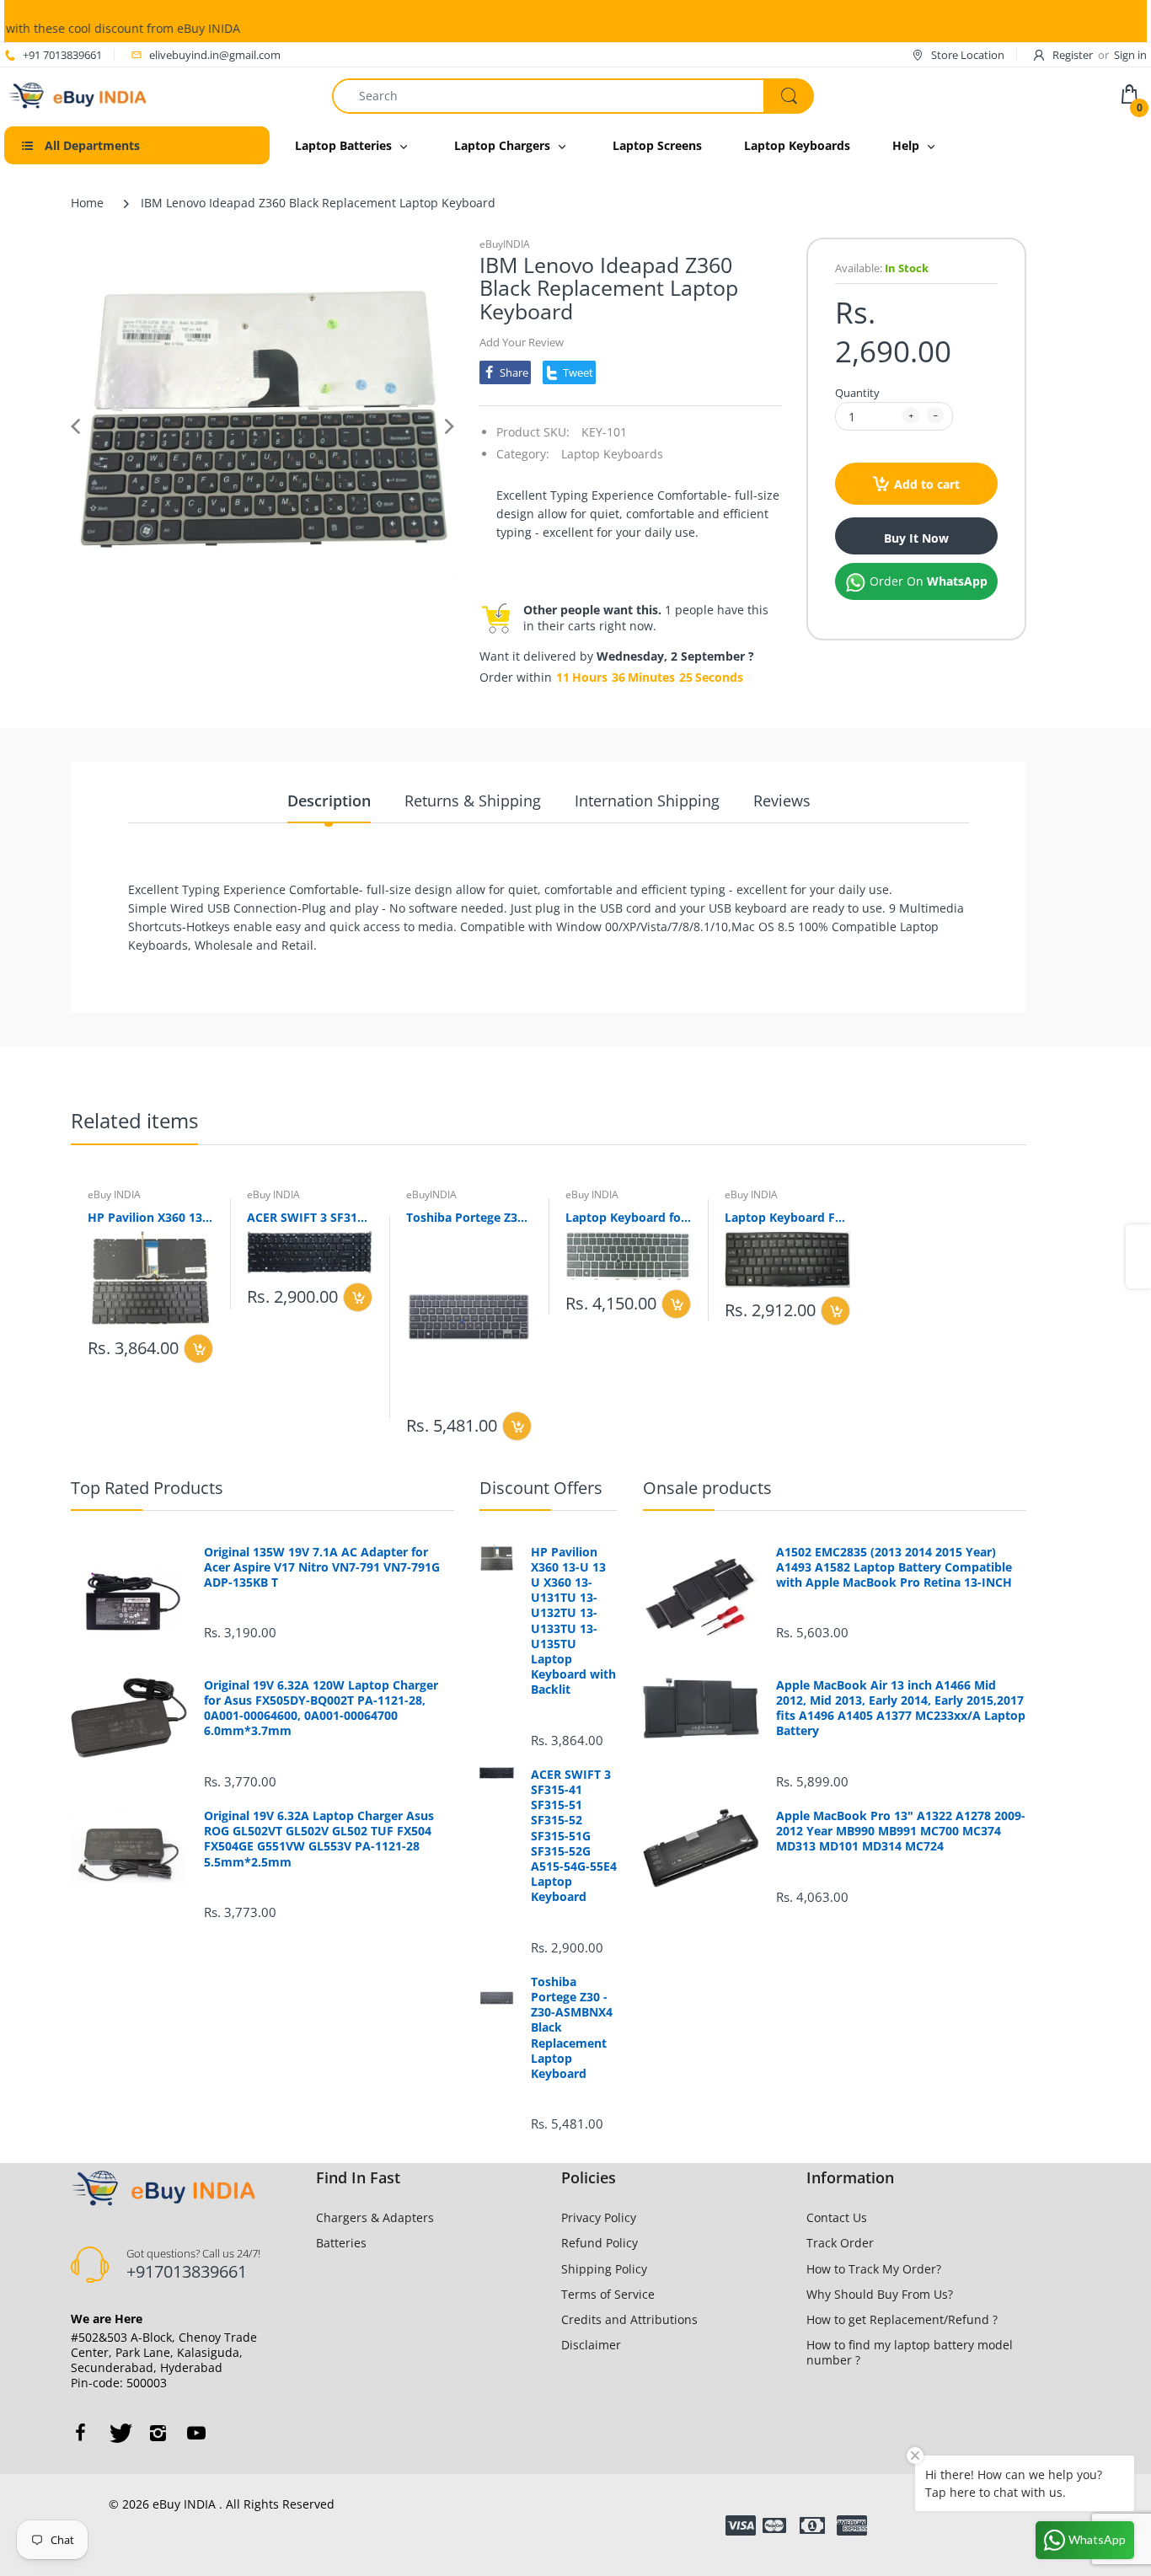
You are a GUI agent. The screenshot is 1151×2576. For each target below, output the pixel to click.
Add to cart (927, 484)
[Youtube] (196, 2433)
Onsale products (707, 1488)
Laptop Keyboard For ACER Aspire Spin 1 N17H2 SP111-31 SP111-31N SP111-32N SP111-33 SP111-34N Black (787, 1217)
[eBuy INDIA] (80, 94)
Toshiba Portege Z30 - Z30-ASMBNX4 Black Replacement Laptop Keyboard (469, 1217)
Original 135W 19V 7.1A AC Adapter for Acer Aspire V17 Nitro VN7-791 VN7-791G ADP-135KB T (322, 1567)
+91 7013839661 (62, 55)
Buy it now (916, 538)
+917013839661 (187, 2271)
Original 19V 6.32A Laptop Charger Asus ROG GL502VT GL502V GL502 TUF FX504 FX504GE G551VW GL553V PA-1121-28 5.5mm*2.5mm (319, 1839)
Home (87, 203)
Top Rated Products (147, 1488)
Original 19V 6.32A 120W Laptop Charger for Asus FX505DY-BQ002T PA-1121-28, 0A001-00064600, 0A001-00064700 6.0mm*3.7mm (321, 1708)
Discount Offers (541, 1488)
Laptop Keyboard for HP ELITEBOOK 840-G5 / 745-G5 (628, 1217)
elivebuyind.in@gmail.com (215, 55)
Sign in (1130, 55)
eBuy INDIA (114, 1194)
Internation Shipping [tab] (647, 801)
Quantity (857, 393)
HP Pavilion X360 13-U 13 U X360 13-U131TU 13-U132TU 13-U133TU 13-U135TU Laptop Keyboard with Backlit (150, 1217)
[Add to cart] (198, 1349)
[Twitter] (119, 2433)
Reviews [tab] (782, 801)
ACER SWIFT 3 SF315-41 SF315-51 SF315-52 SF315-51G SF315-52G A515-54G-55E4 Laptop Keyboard (310, 1217)
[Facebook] (80, 2433)
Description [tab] (329, 801)
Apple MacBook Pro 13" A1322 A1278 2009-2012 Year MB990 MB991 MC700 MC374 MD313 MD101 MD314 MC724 (901, 1831)
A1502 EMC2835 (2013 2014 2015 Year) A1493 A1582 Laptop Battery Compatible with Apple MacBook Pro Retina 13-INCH (894, 1567)
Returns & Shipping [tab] (473, 801)
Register (1073, 55)
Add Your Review (522, 342)
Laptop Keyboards (612, 454)
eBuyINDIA (505, 244)
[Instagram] (158, 2433)
